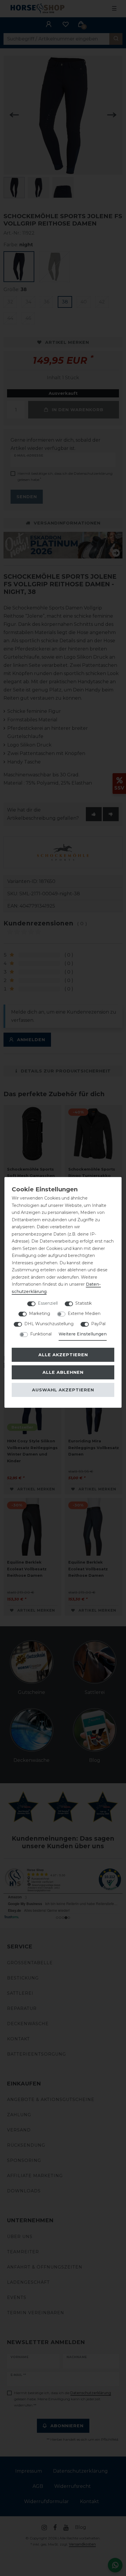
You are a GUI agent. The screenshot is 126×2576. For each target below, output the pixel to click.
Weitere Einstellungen (83, 1334)
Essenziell (48, 1303)
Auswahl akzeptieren (63, 1390)
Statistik (84, 1303)
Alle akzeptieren (63, 1355)
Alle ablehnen (63, 1372)
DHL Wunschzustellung (49, 1324)
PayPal (98, 1324)
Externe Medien (84, 1313)
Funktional (41, 1334)
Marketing (40, 1313)
